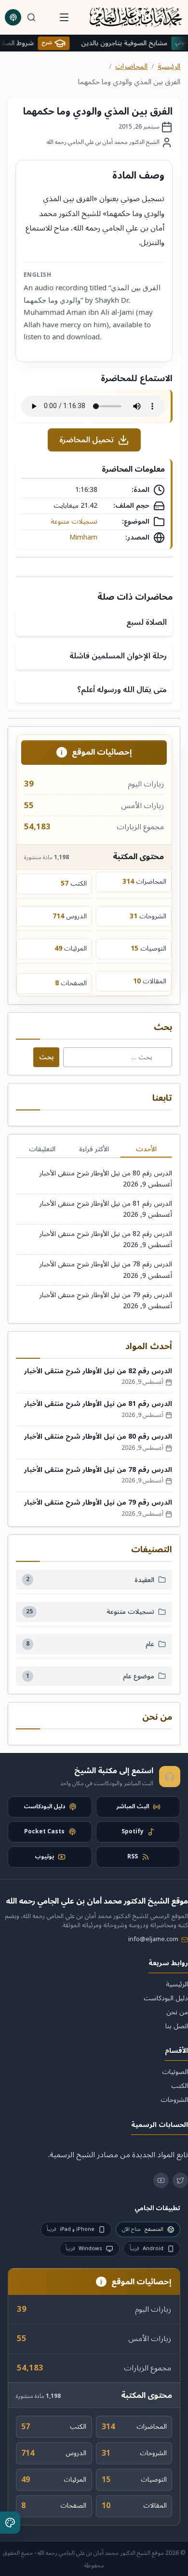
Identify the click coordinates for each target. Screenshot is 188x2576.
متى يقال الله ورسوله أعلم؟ (122, 690)
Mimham (83, 538)
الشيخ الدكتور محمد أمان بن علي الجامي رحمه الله (104, 142)
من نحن (177, 2012)
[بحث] (31, 17)
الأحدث (146, 1149)
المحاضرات (131, 67)
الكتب (180, 2086)
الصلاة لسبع (147, 622)
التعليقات (42, 1149)
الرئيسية (169, 67)
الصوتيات (175, 2072)
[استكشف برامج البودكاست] (13, 17)
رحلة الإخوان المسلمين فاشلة (118, 656)
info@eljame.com (153, 1939)
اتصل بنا (177, 2026)
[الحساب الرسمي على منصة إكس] (180, 2180)
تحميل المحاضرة (87, 440)
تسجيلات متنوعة (74, 522)
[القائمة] (64, 17)
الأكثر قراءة (94, 1149)
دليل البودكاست (166, 1998)
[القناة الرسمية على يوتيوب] (161, 2180)
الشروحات (174, 2100)
